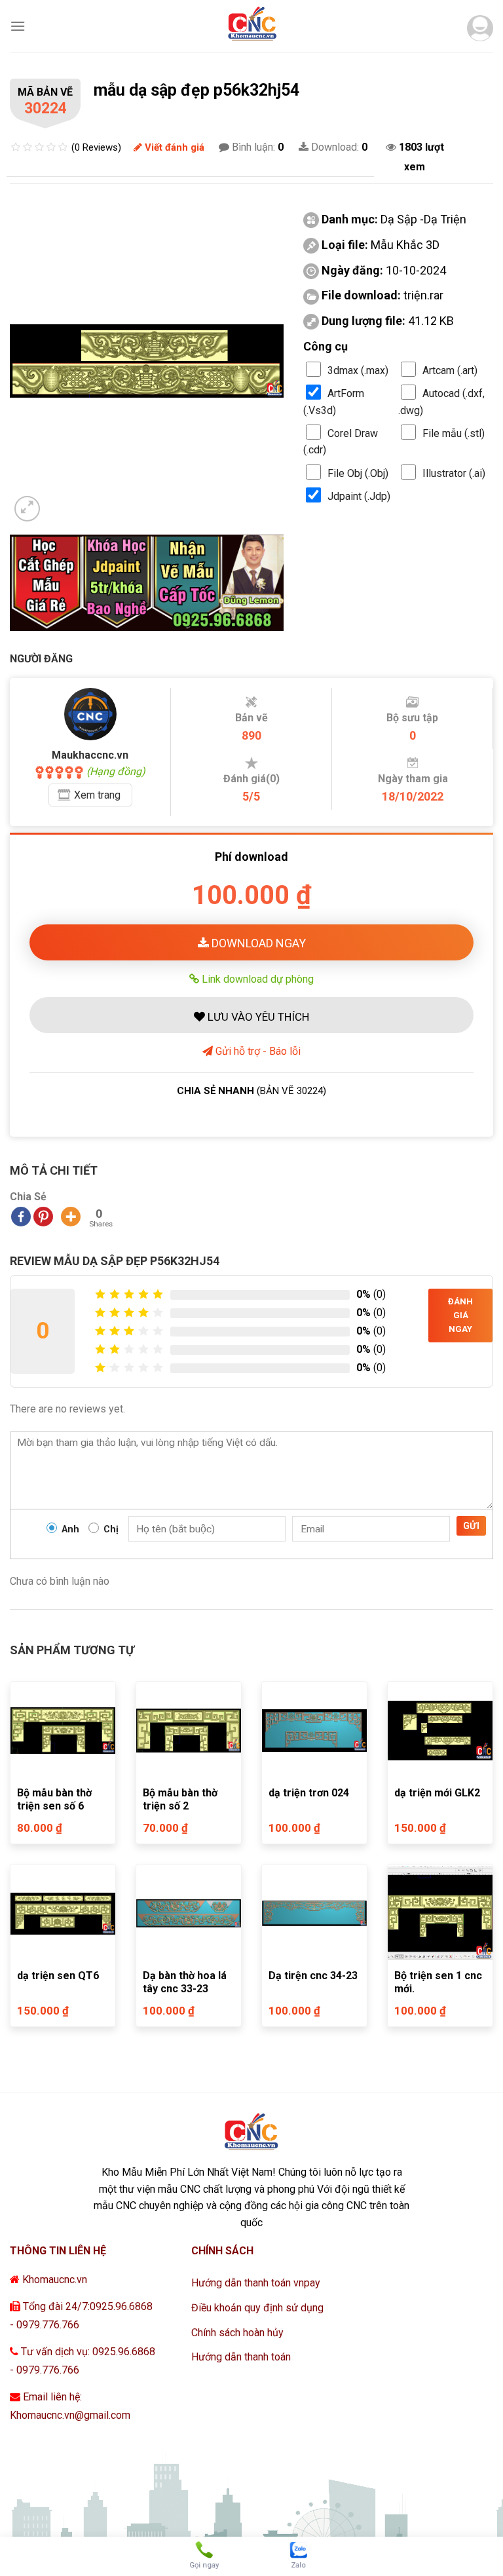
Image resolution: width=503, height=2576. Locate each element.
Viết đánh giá (173, 147)
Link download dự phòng (256, 979)
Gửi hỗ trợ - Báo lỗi (257, 1051)
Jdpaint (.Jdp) (359, 496)
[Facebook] (21, 1217)
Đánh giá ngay (460, 1315)
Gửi (471, 1526)
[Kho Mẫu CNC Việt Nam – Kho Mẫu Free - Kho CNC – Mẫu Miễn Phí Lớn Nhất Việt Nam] (251, 26)
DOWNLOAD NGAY (257, 943)
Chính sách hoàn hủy (237, 2333)
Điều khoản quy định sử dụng (257, 2308)
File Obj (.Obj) (358, 473)
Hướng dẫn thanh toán (241, 2357)
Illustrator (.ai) (454, 473)
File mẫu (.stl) (454, 433)
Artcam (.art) (450, 370)
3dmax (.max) (358, 370)
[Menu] (18, 26)
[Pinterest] (43, 1217)
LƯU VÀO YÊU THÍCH (257, 1017)
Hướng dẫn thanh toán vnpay (256, 2283)
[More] (71, 1217)
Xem (97, 795)
